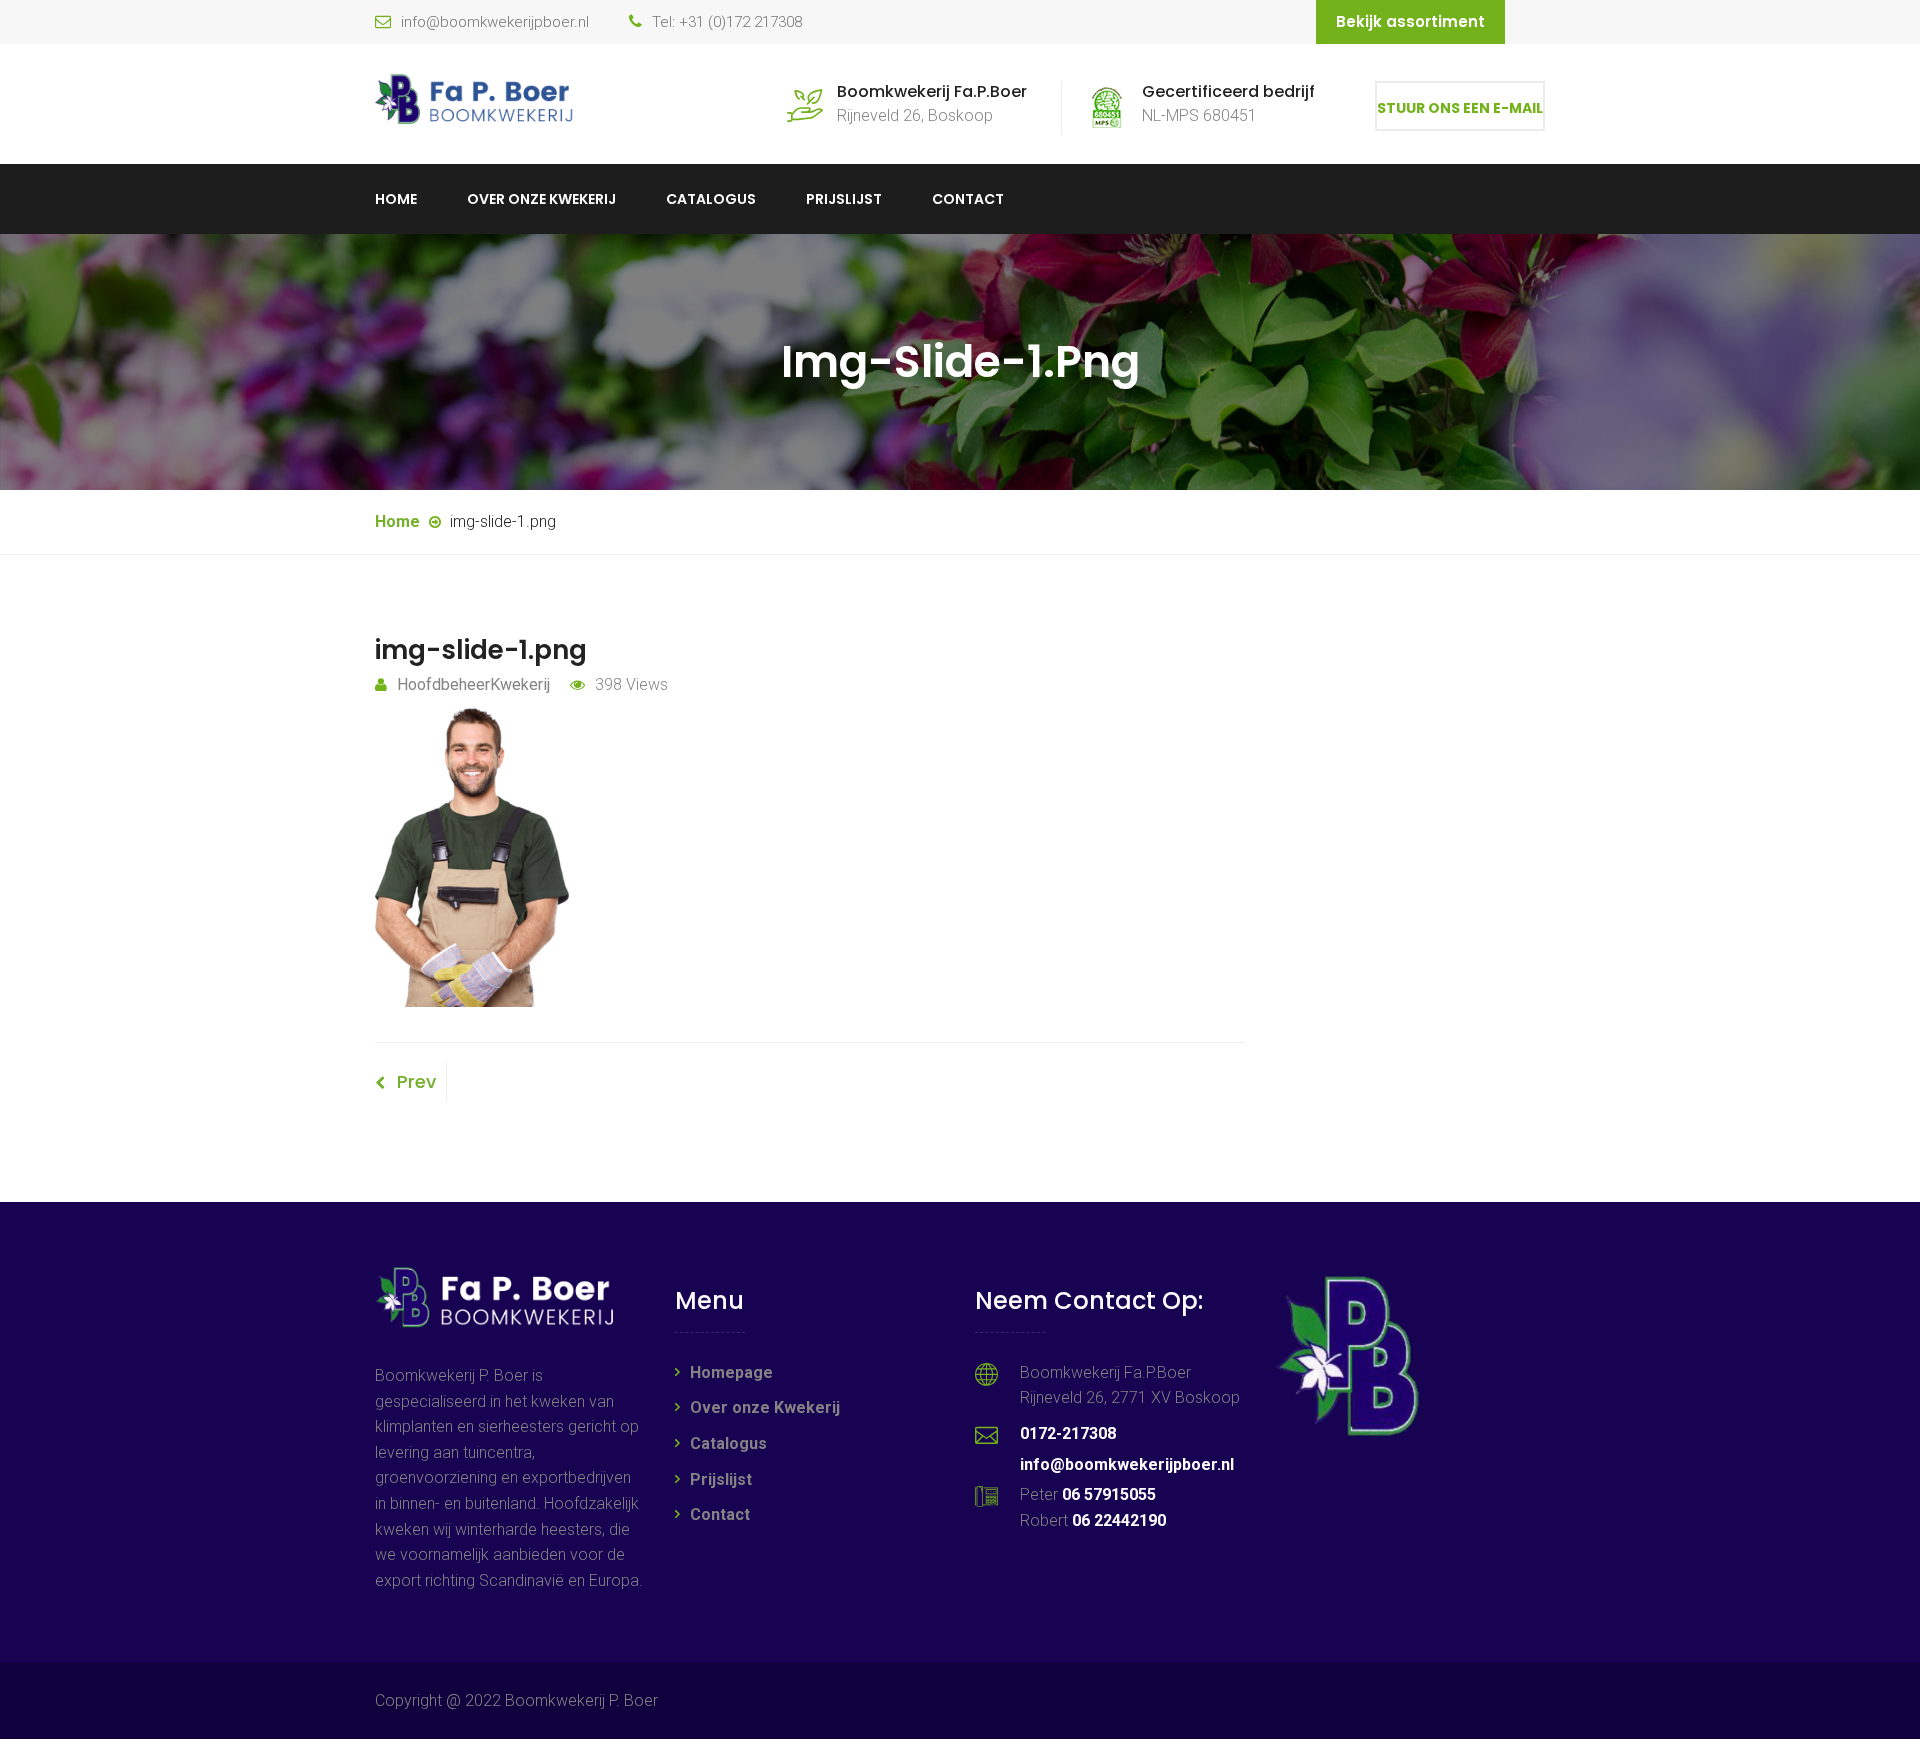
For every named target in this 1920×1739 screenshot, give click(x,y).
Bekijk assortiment (1410, 21)
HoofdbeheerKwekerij (473, 684)
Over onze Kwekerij (541, 199)
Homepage (731, 1372)
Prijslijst (844, 199)
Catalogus (711, 199)
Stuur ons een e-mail (1460, 108)
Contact (968, 199)
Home (396, 199)
